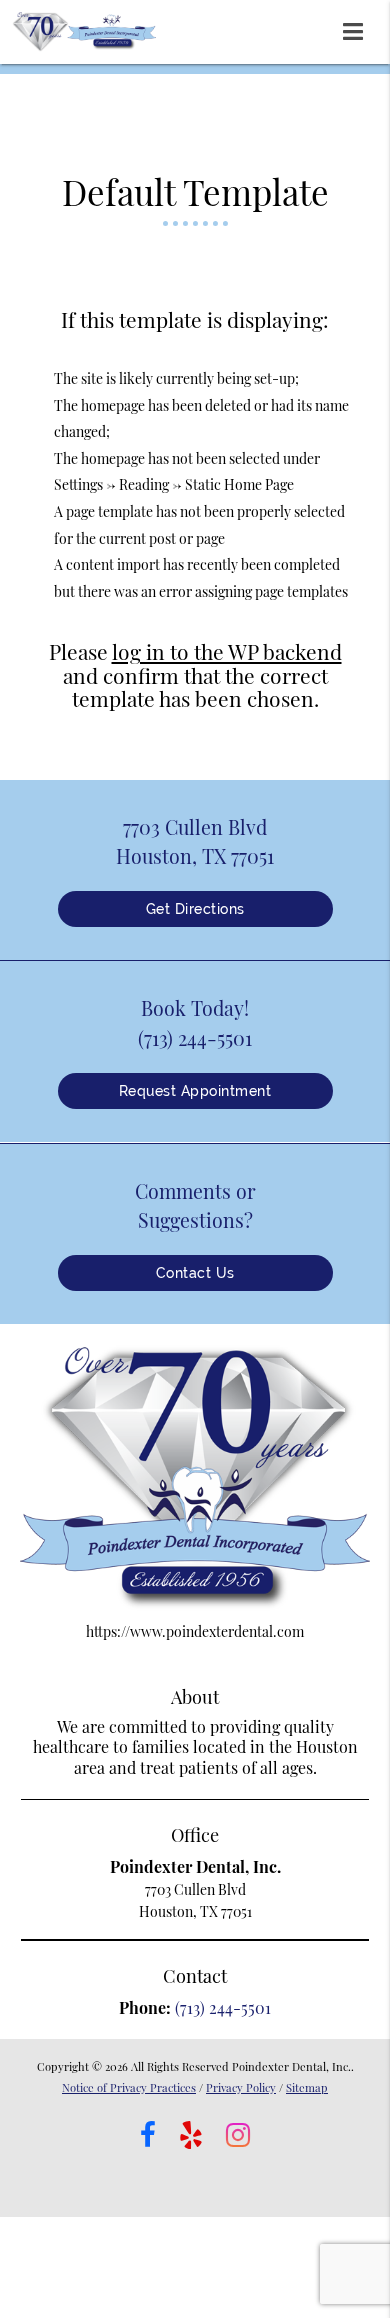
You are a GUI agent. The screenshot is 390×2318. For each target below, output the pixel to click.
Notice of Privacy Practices (129, 2087)
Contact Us (195, 1273)
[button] (359, 28)
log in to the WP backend (227, 651)
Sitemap (307, 2087)
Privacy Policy (241, 2087)
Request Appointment (195, 1091)
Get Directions (195, 909)
